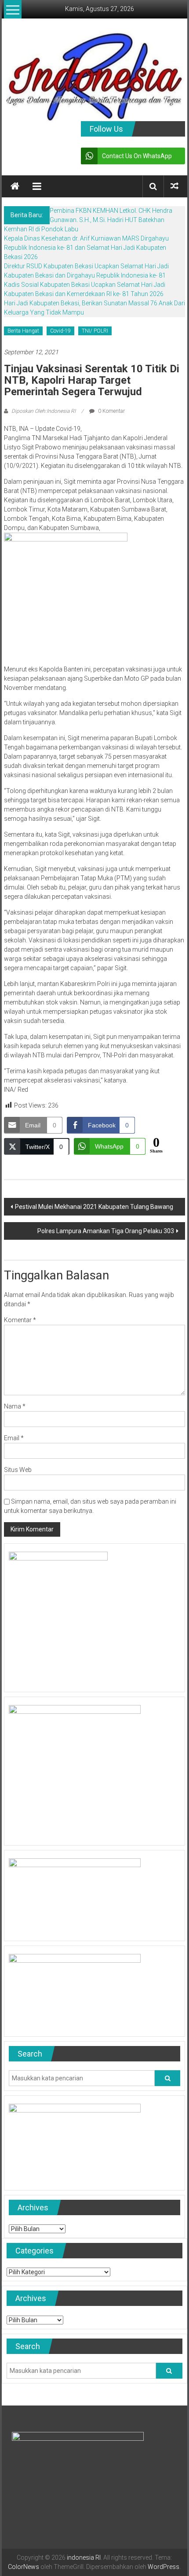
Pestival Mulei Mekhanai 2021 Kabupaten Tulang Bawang (94, 1207)
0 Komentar (111, 411)
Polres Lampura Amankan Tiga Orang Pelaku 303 (106, 1231)
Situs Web (18, 1470)
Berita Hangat (23, 331)
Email (14, 1438)
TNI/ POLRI (95, 331)
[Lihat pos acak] (174, 186)
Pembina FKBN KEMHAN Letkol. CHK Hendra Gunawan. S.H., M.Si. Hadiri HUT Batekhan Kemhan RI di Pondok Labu (88, 220)
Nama (15, 1406)
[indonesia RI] (15, 186)
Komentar (20, 1320)
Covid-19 (60, 331)
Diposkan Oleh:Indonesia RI (44, 411)
